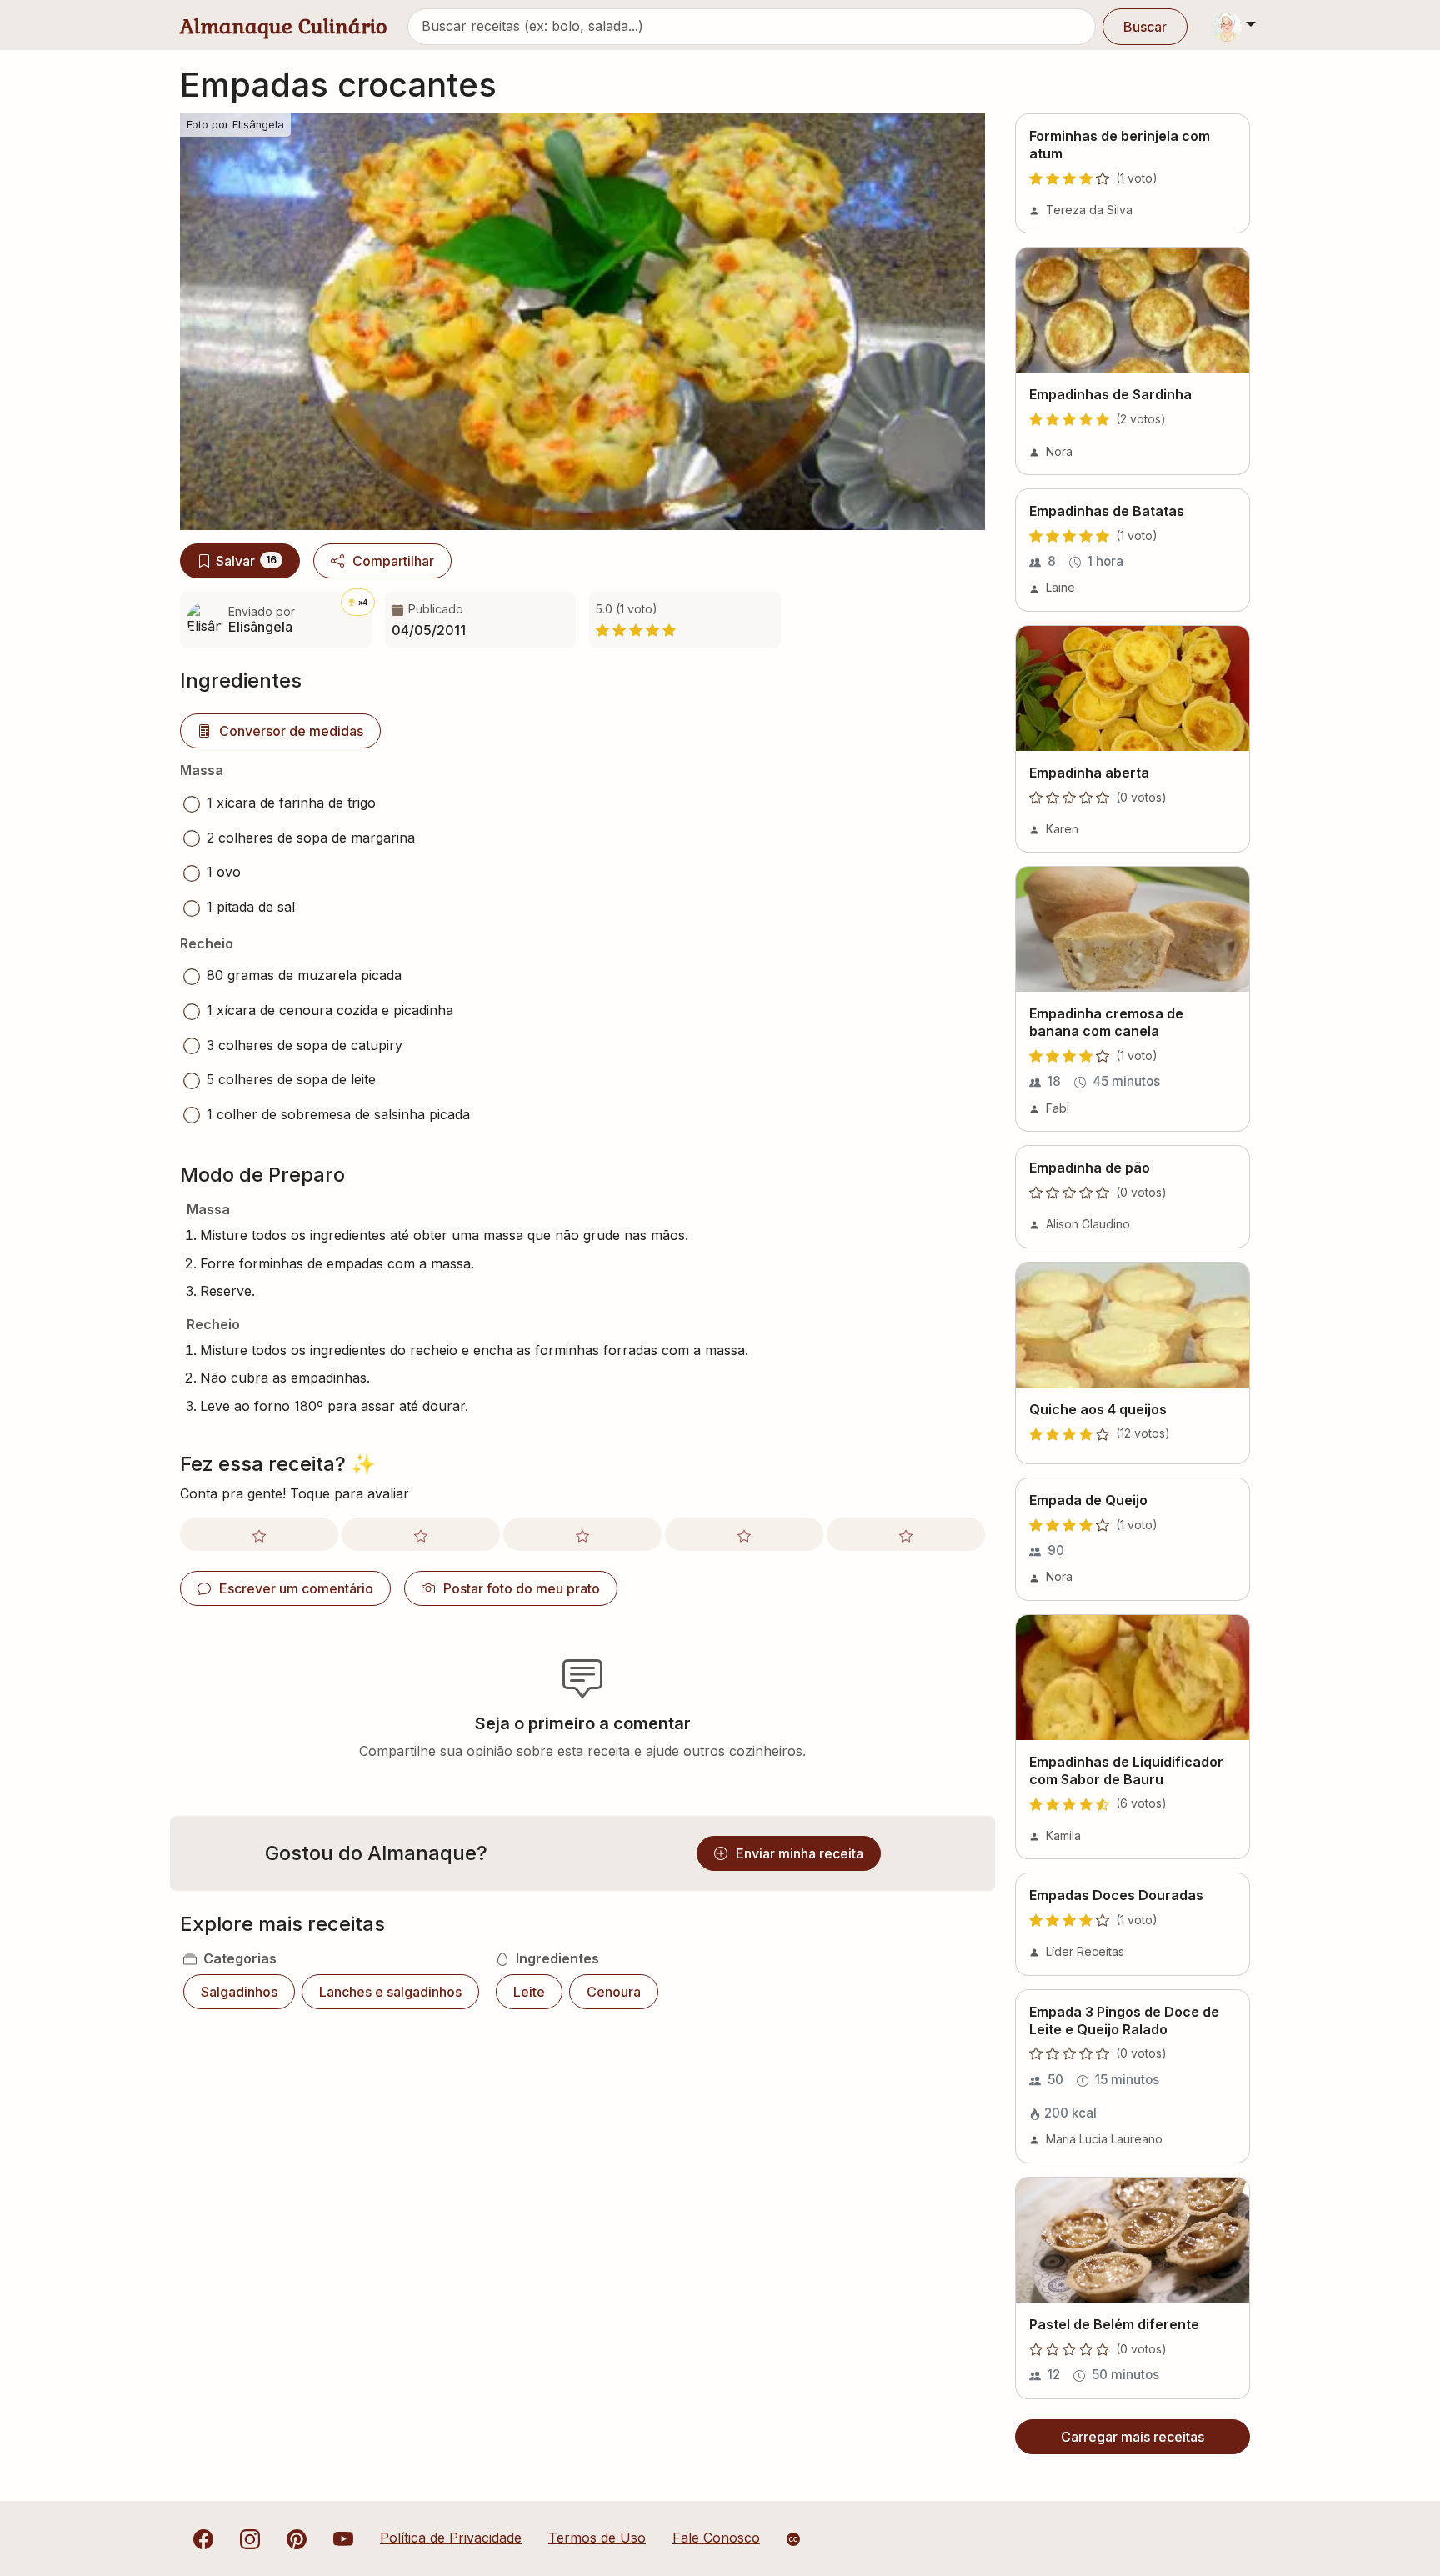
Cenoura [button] (614, 1992)
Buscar (1145, 27)
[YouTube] (343, 2538)
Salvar (246, 561)
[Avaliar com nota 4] (744, 1534)
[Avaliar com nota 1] (259, 1534)
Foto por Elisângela (235, 125)
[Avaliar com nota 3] (582, 1534)
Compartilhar (393, 561)
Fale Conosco (716, 2538)
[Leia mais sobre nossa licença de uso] (793, 2539)
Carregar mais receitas (1132, 2437)
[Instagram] (250, 2538)
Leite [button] (529, 1992)
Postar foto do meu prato (522, 1588)
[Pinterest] (297, 2538)
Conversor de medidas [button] (291, 731)
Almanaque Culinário (284, 26)
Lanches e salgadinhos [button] (390, 1992)
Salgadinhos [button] (239, 1992)
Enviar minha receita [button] (800, 1853)
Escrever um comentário (296, 1588)
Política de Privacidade (451, 2538)
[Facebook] (203, 2538)
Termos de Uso (597, 2538)
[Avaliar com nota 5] (906, 1534)
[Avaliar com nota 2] (421, 1534)
